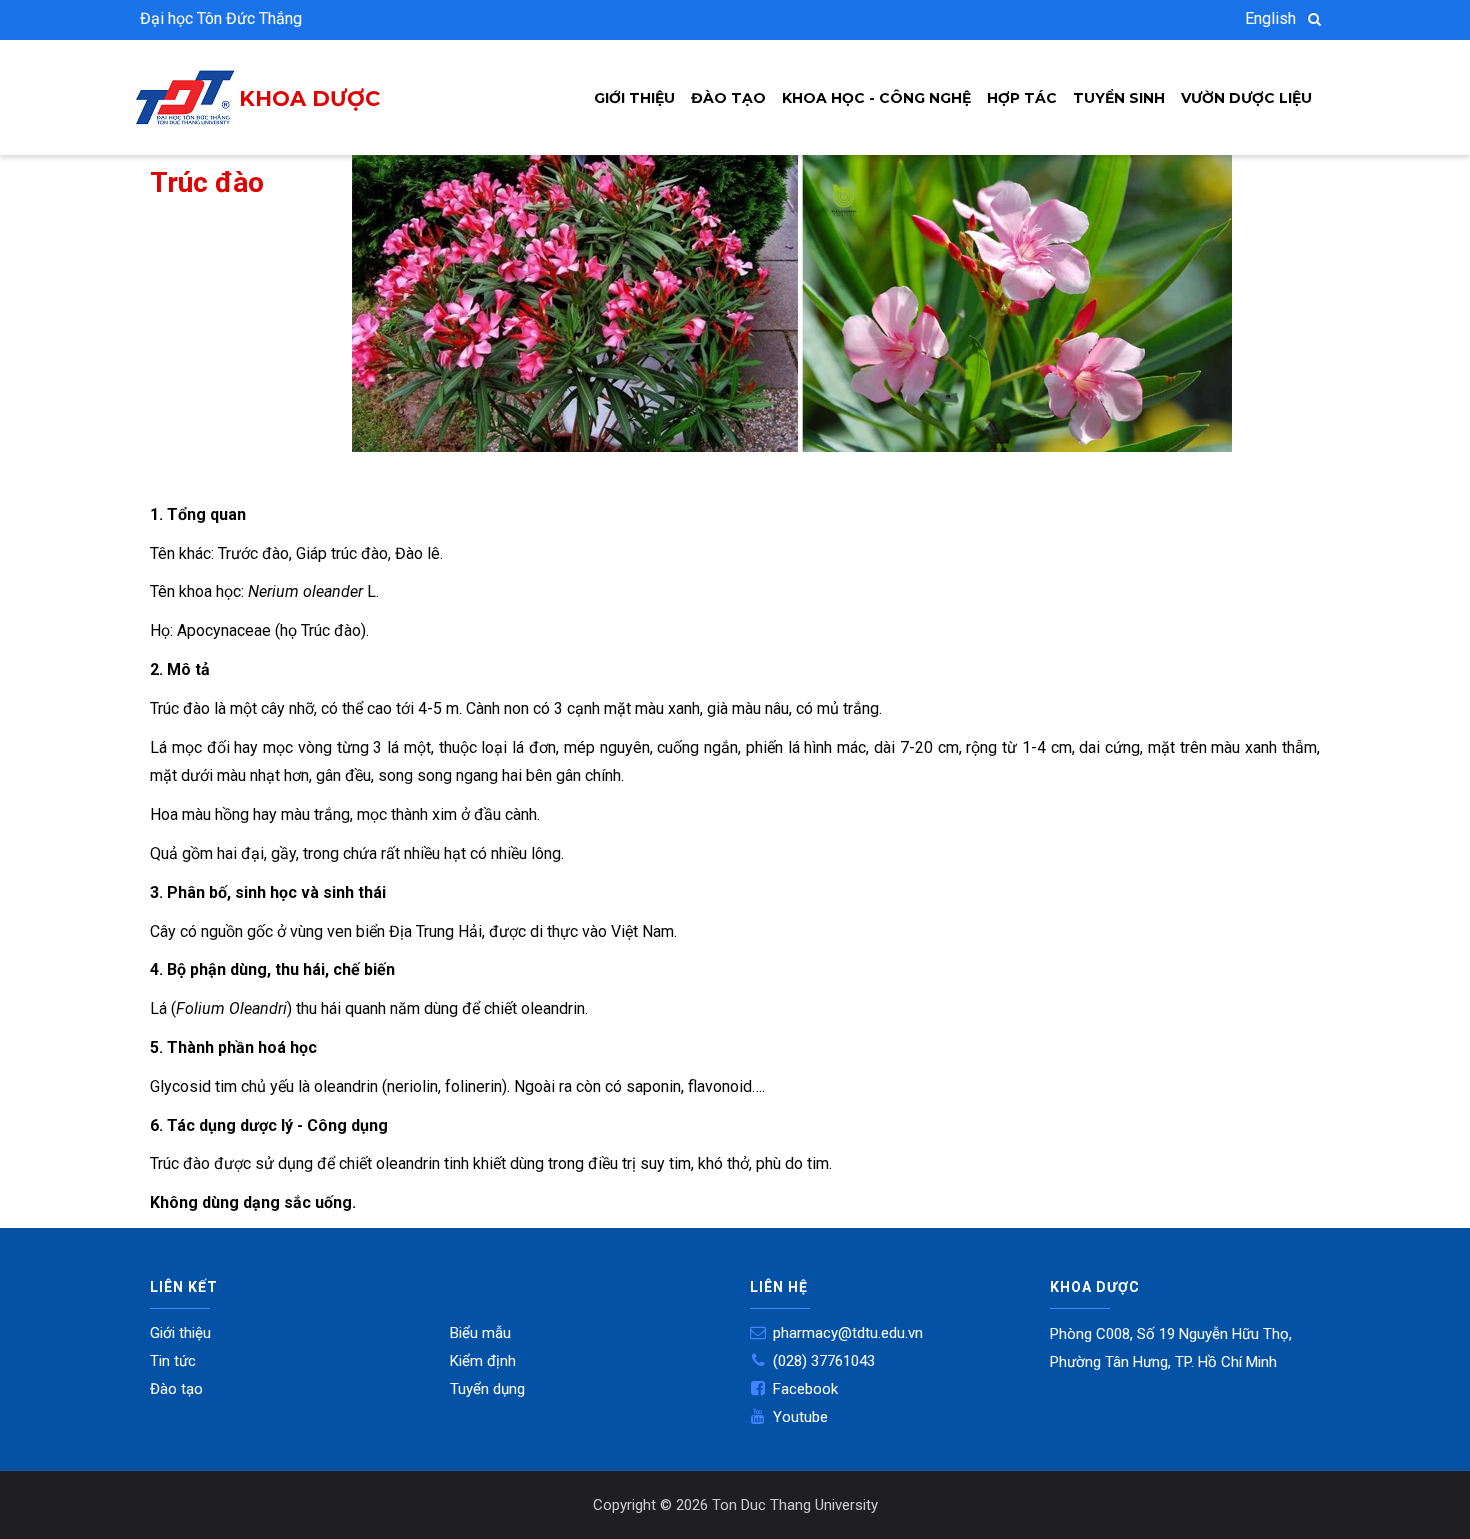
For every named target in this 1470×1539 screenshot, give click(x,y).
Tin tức (173, 1361)
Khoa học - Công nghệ (876, 98)
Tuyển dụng (487, 1389)
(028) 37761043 (824, 1361)
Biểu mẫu (480, 1333)
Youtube (800, 1417)
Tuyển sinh (1119, 98)
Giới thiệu (634, 98)
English (1270, 18)
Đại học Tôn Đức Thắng (221, 18)
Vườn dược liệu (1246, 98)
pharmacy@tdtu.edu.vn (848, 1333)
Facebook (805, 1389)
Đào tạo (728, 98)
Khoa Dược (309, 98)
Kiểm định (483, 1361)
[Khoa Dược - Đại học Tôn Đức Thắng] (185, 83)
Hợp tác (1022, 98)
